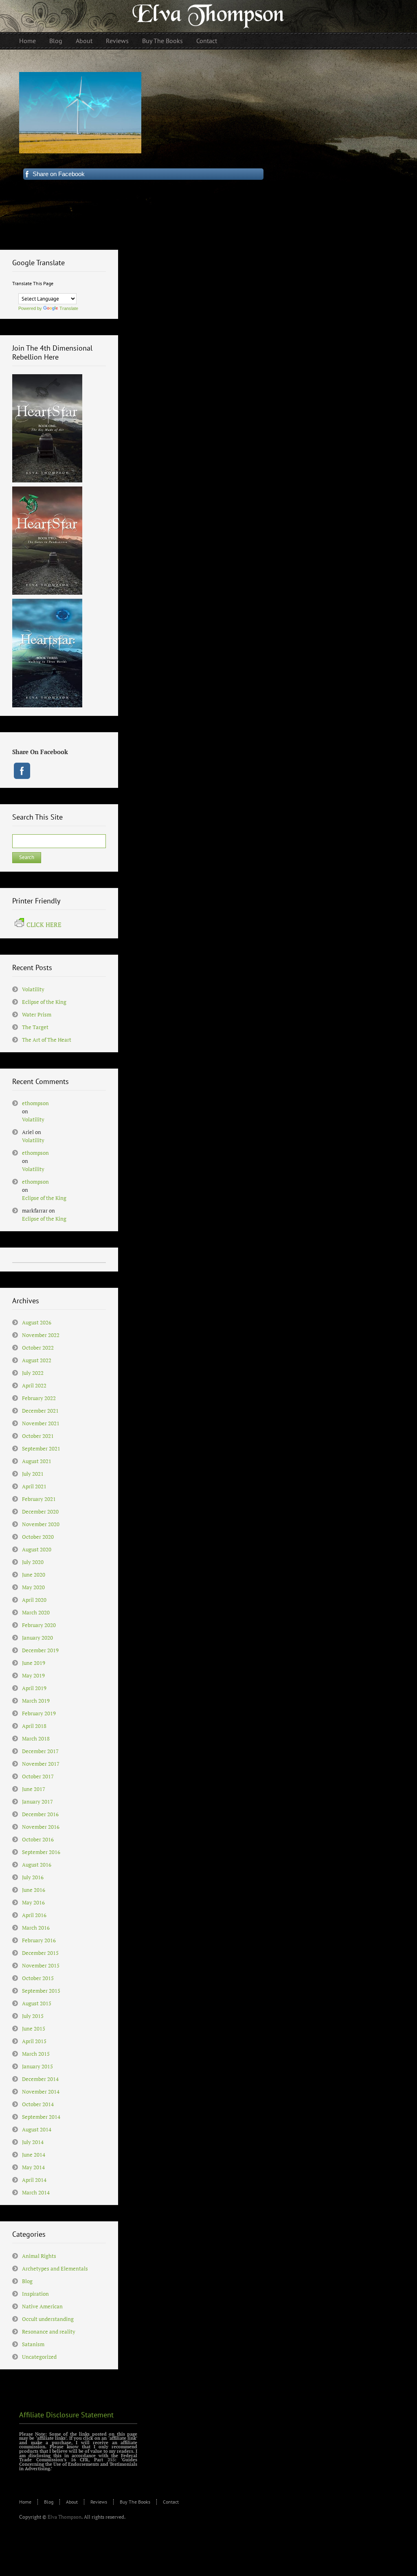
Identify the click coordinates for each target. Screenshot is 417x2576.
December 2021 (40, 1411)
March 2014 (36, 2192)
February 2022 (39, 1398)
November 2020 (41, 1524)
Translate (69, 308)
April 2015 (34, 2041)
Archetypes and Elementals (55, 2268)
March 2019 (36, 1701)
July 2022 (33, 1373)
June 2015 (34, 2029)
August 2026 (37, 1322)
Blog (27, 2281)
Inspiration (35, 2294)
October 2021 (38, 1436)
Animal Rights (39, 2256)
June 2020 (34, 1575)
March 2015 (36, 2054)
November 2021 (41, 1423)
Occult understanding (48, 2319)
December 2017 (40, 1751)
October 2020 (38, 1537)
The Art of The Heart (47, 1040)
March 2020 (36, 1612)
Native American (42, 2306)
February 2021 (39, 1499)
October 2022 (38, 1348)
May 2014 (33, 2167)
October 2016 (38, 1839)
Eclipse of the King (44, 1002)
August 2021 (37, 1461)
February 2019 (39, 1713)
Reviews (99, 2502)
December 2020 (40, 1512)
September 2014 (41, 2117)
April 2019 (34, 1688)
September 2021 (41, 1448)
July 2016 (33, 1877)
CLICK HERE (44, 925)
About (72, 2502)
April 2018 (34, 1726)
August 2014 (37, 2129)
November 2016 (41, 1827)
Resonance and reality (49, 2332)
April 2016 (34, 1915)
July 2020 (33, 1562)
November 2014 (41, 2092)
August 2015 (37, 2003)
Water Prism (37, 1014)
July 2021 (33, 1474)
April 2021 (34, 1486)
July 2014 (33, 2142)
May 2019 (33, 1675)
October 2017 (38, 1776)
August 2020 (37, 1549)
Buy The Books (135, 2502)
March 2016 (36, 1928)
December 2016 (40, 1814)
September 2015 (41, 1991)
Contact (171, 2502)
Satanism (33, 2344)
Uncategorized (39, 2357)
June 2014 (34, 2155)
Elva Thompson (65, 2517)
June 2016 (34, 1890)
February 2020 (39, 1625)
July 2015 (33, 2016)
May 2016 (33, 1902)
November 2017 (41, 1764)
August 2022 (37, 1360)
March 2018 (36, 1738)
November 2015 (41, 1965)
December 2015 (40, 1953)
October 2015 (38, 1978)
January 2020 (37, 1638)
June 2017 (34, 1789)
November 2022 (41, 1335)
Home (25, 2502)
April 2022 (34, 1385)
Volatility (33, 989)
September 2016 (41, 1852)
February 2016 (39, 1940)
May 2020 (33, 1587)
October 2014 (38, 2104)
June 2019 (34, 1663)
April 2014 (34, 2180)
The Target (35, 1027)
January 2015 (37, 2066)
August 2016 (37, 1865)
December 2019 (40, 1650)
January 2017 (37, 1802)
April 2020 (34, 1600)
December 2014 (40, 2079)
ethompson (35, 1103)
